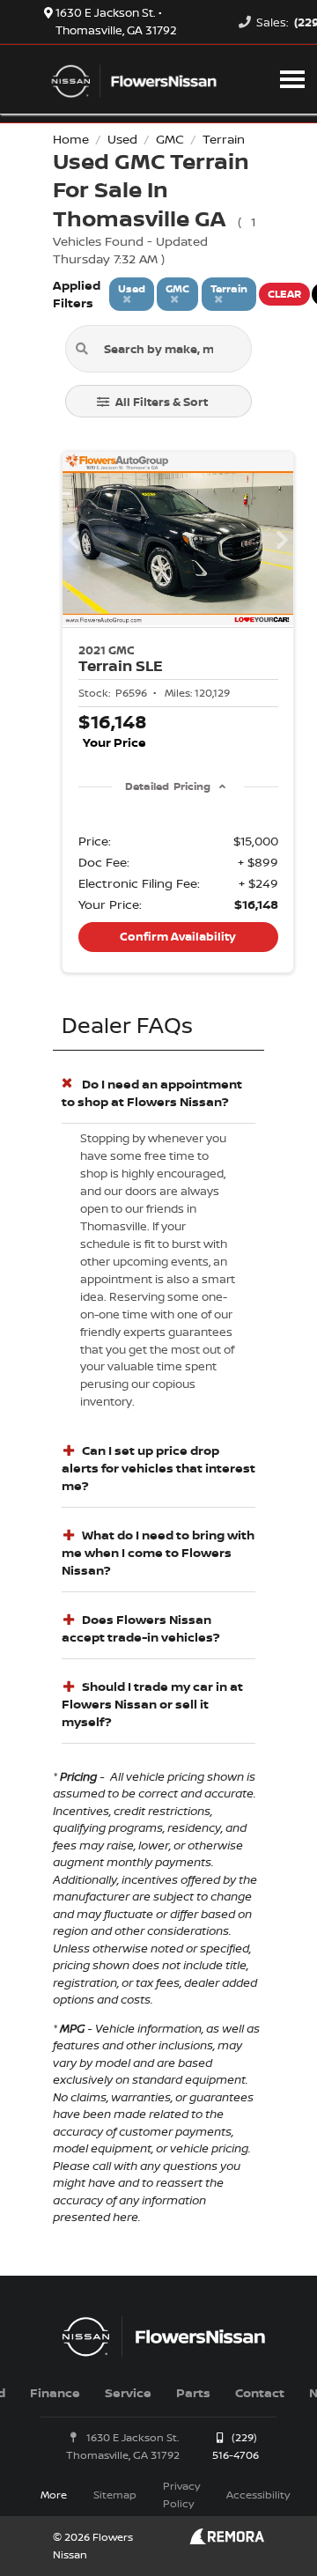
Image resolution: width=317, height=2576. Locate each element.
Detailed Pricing (168, 786)
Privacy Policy (181, 2495)
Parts (193, 2392)
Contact (260, 2392)
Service (128, 2392)
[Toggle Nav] (292, 79)
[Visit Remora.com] (227, 2539)
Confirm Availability (178, 936)
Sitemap (115, 2495)
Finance (55, 2392)
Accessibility (258, 2495)
